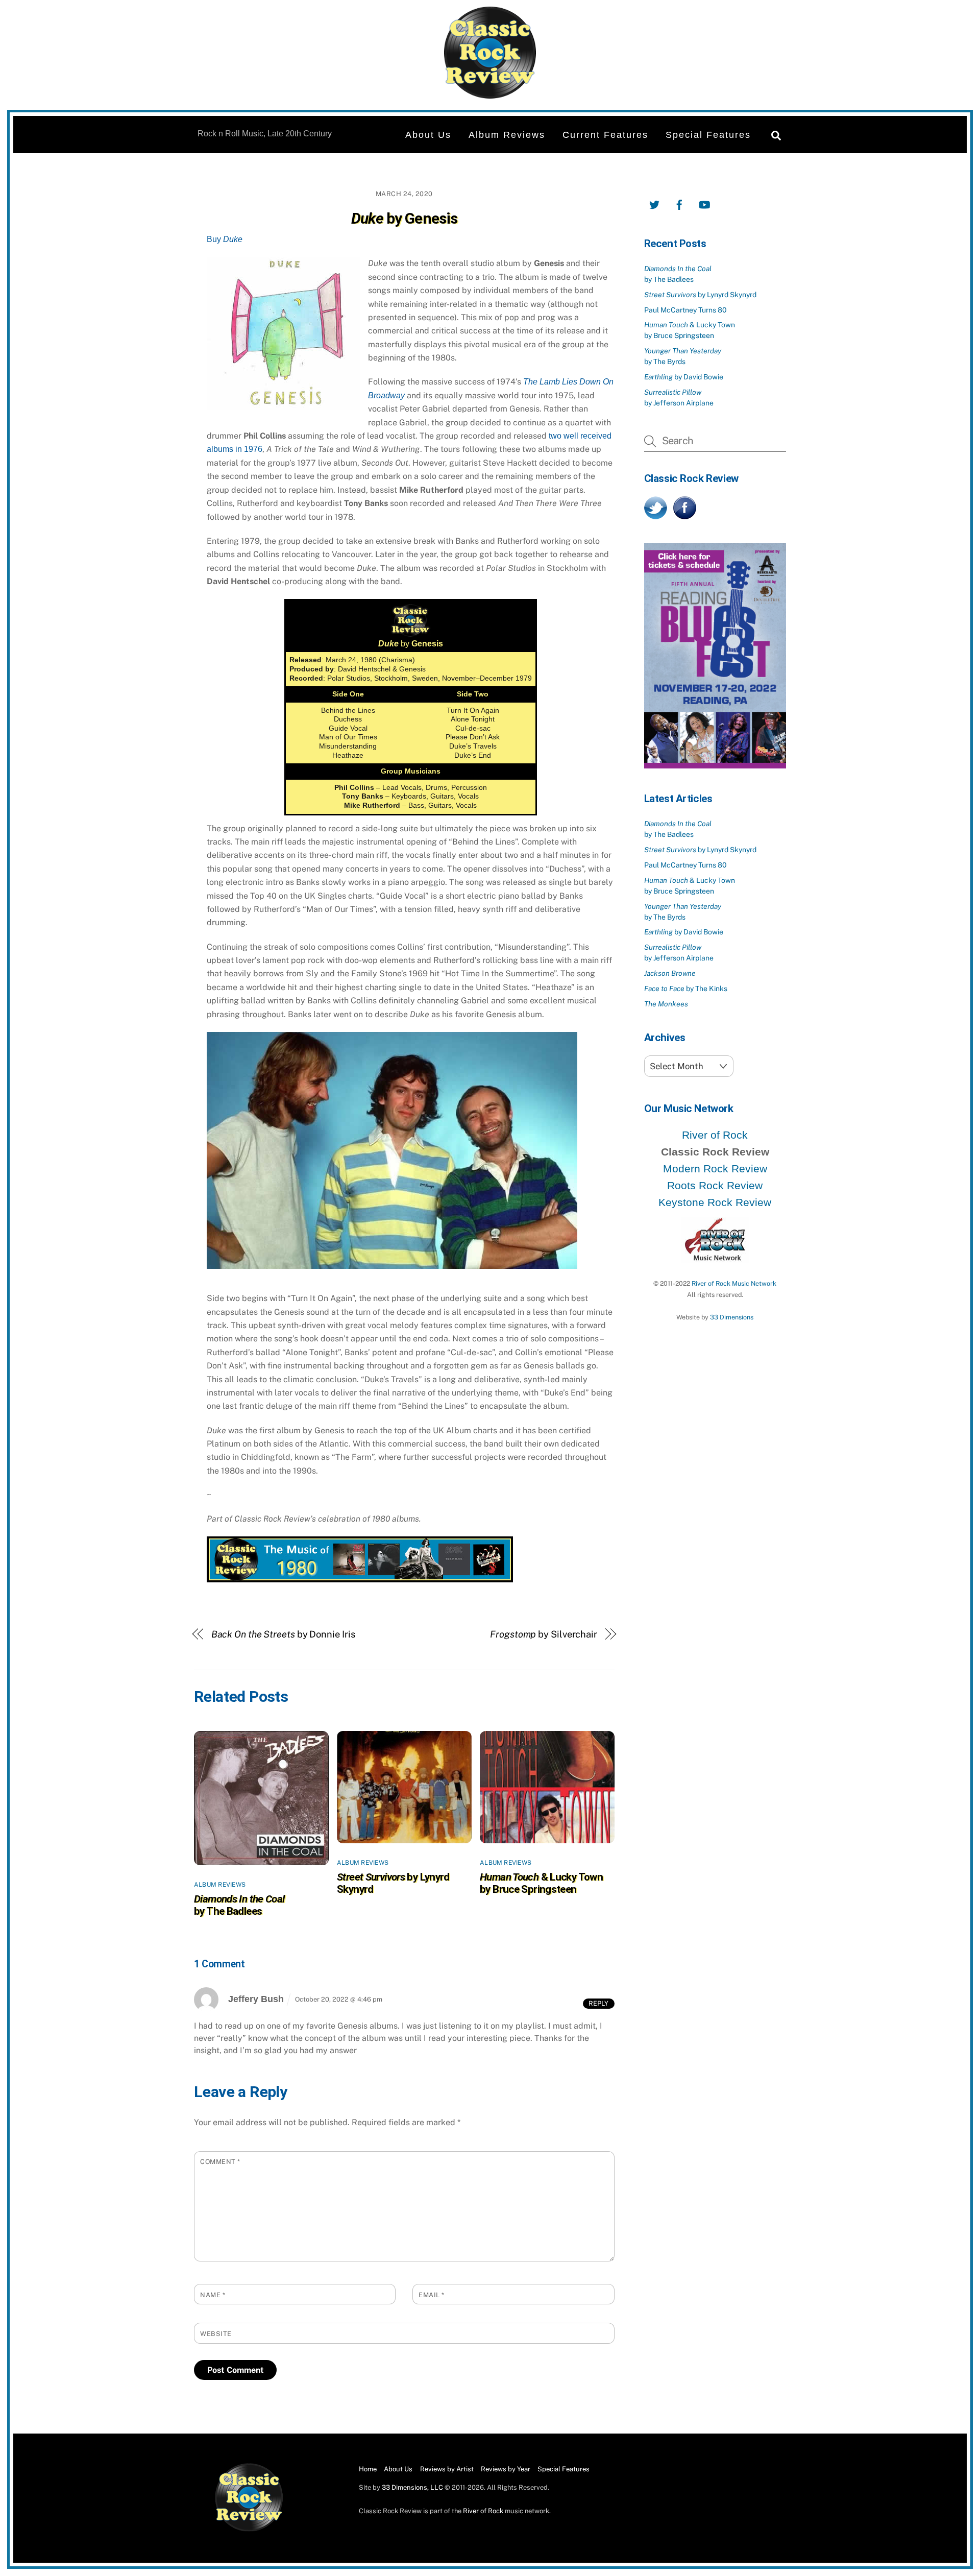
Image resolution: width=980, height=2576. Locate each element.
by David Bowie (684, 377)
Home (368, 2469)
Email (432, 2295)
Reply (598, 2003)
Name (213, 2295)
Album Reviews (507, 135)
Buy (225, 239)
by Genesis (404, 218)
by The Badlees (239, 1905)
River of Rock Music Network (734, 1283)
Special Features (708, 135)
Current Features (605, 135)
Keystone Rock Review (715, 1202)
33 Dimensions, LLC (412, 2487)
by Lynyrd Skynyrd (700, 295)
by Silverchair (544, 1634)
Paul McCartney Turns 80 (685, 310)
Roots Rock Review (715, 1185)
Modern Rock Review (715, 1169)
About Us (428, 135)
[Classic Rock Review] (249, 2529)
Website (216, 2334)
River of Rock (715, 1135)
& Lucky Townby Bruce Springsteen (541, 1883)
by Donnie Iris (283, 1634)
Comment (220, 2162)
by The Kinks (686, 989)
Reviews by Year (506, 2469)
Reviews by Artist (447, 2469)
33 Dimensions (732, 1317)
